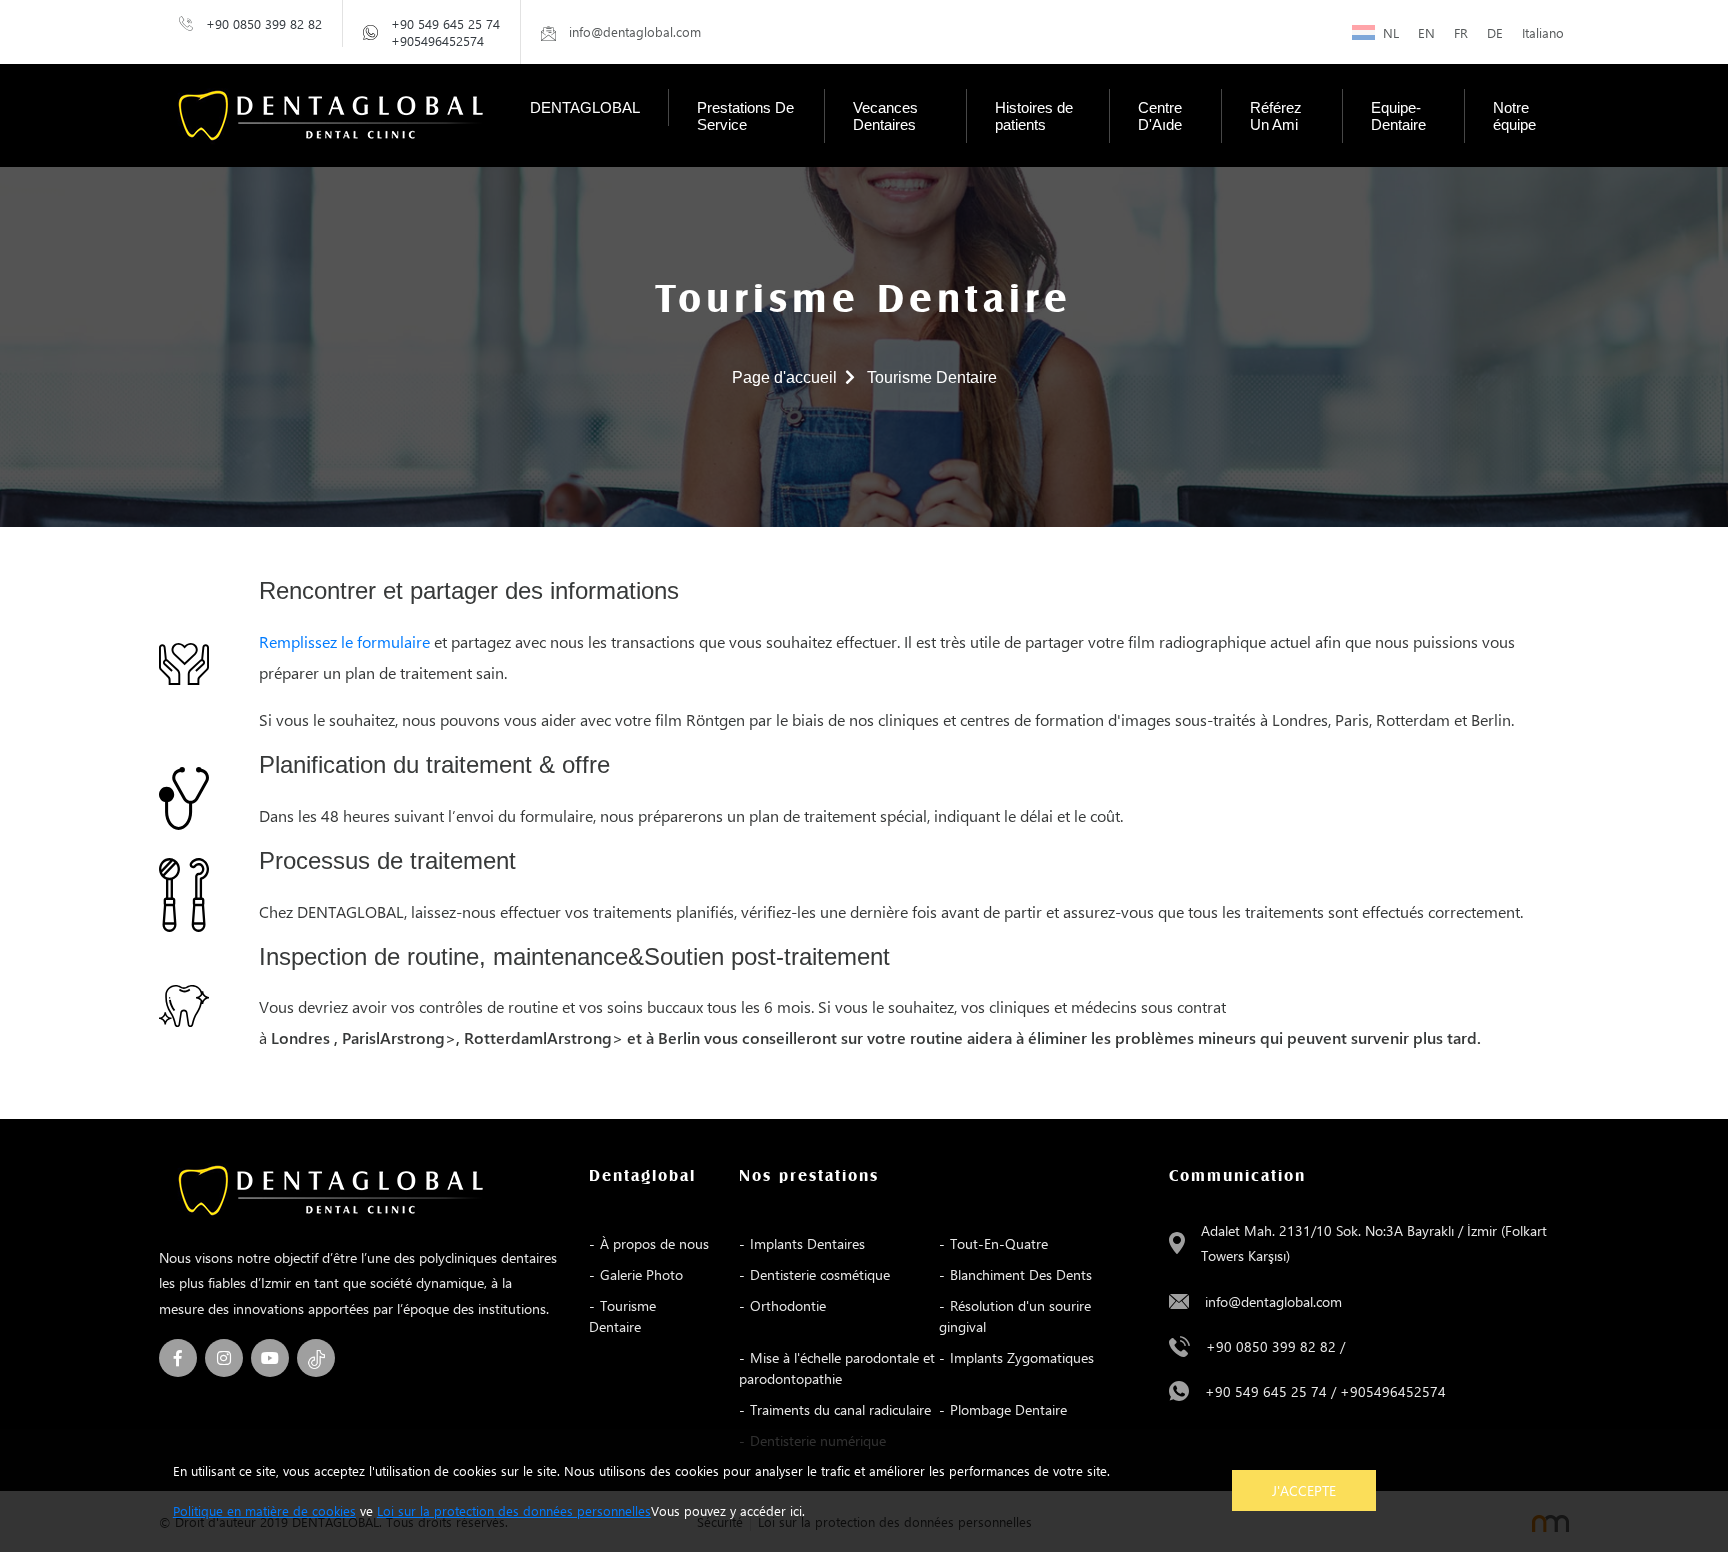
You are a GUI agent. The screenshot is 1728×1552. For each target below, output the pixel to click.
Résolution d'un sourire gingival (1015, 1316)
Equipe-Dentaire (1398, 116)
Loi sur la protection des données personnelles (514, 1510)
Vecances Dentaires (885, 116)
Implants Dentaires (807, 1243)
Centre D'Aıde (1160, 116)
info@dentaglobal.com (1273, 1301)
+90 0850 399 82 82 (264, 23)
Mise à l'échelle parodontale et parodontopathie (837, 1368)
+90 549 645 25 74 (445, 23)
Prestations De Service (745, 116)
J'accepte (1304, 1490)
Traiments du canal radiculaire (840, 1409)
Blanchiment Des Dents (1021, 1274)
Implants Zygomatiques (1022, 1357)
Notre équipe (1514, 116)
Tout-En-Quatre (999, 1243)
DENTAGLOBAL (585, 107)
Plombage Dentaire (1008, 1409)
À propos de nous (654, 1243)
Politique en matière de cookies (264, 1510)
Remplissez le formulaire (344, 641)
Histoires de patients (1034, 116)
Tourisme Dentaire (622, 1316)
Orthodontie (788, 1305)
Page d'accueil (784, 377)
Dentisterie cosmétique (820, 1274)
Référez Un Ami (1276, 116)
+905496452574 (437, 40)
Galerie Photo (641, 1274)
